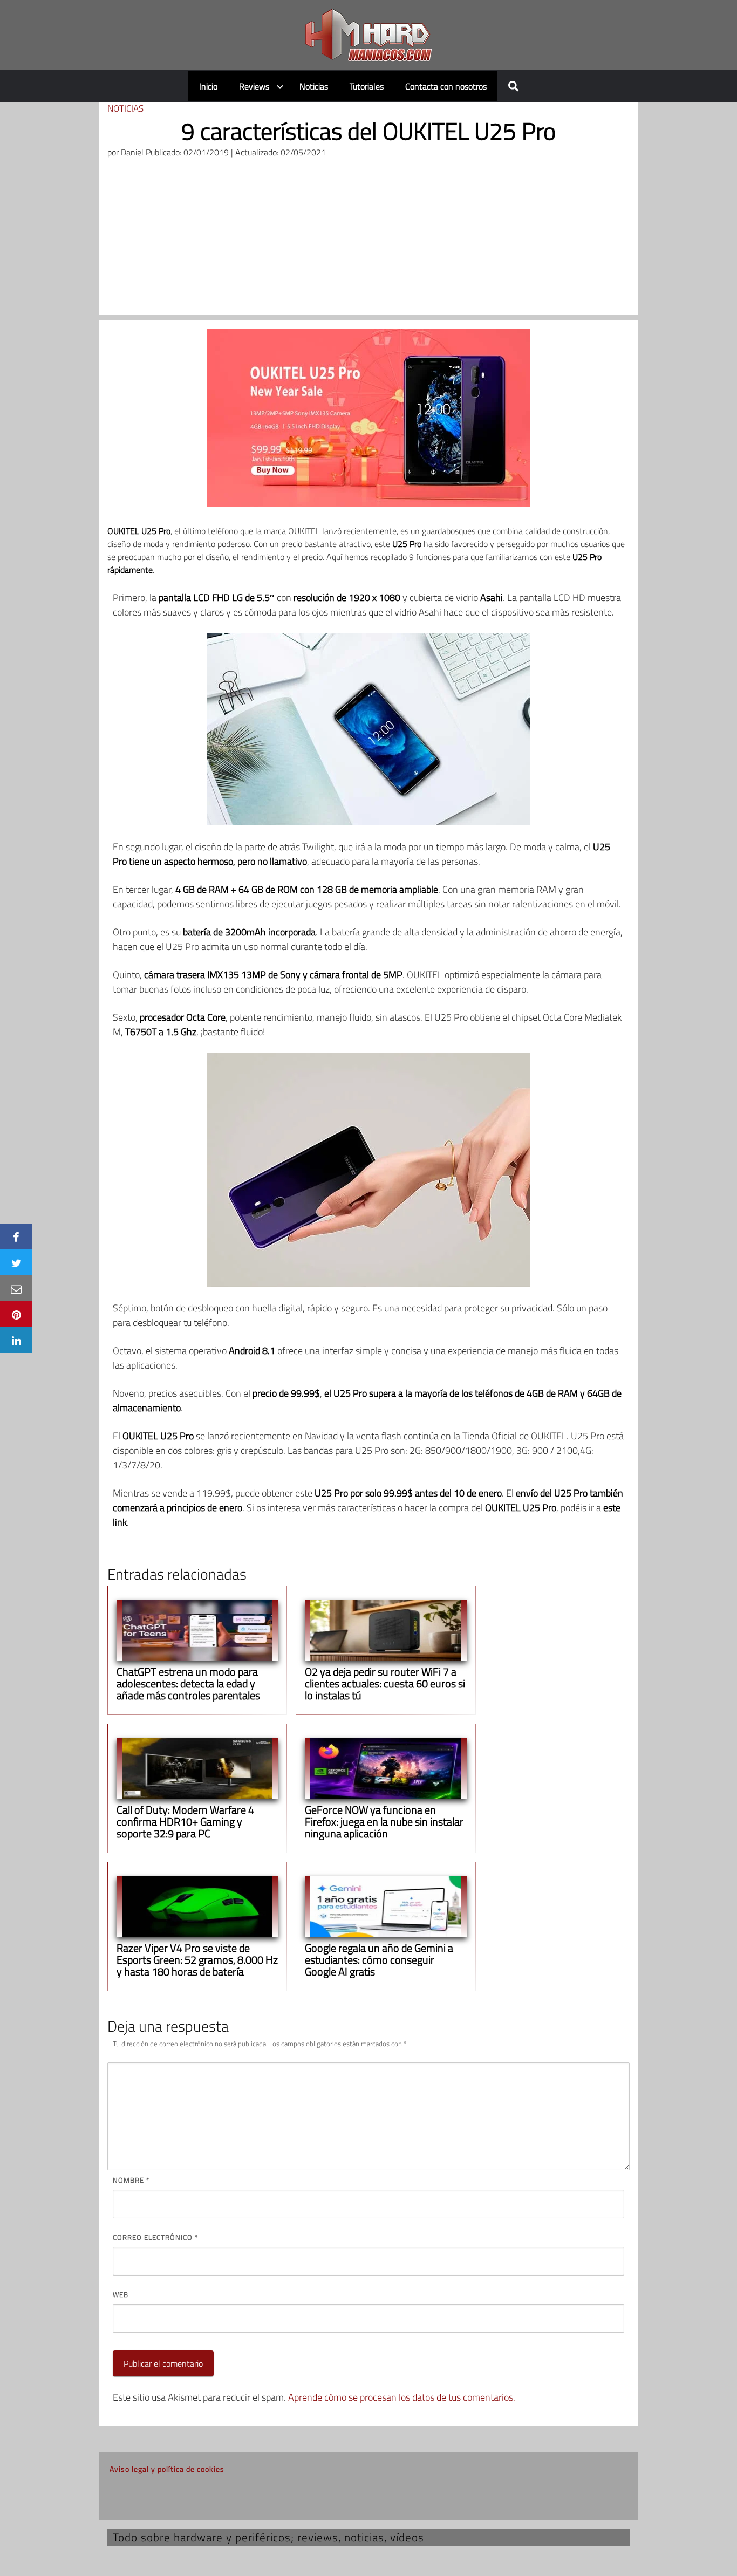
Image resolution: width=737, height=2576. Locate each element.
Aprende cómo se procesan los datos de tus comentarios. (402, 2397)
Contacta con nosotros (446, 86)
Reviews (254, 86)
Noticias (314, 86)
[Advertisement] (368, 240)
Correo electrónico (155, 2237)
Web (121, 2294)
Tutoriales (367, 86)
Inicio (208, 86)
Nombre (131, 2180)
